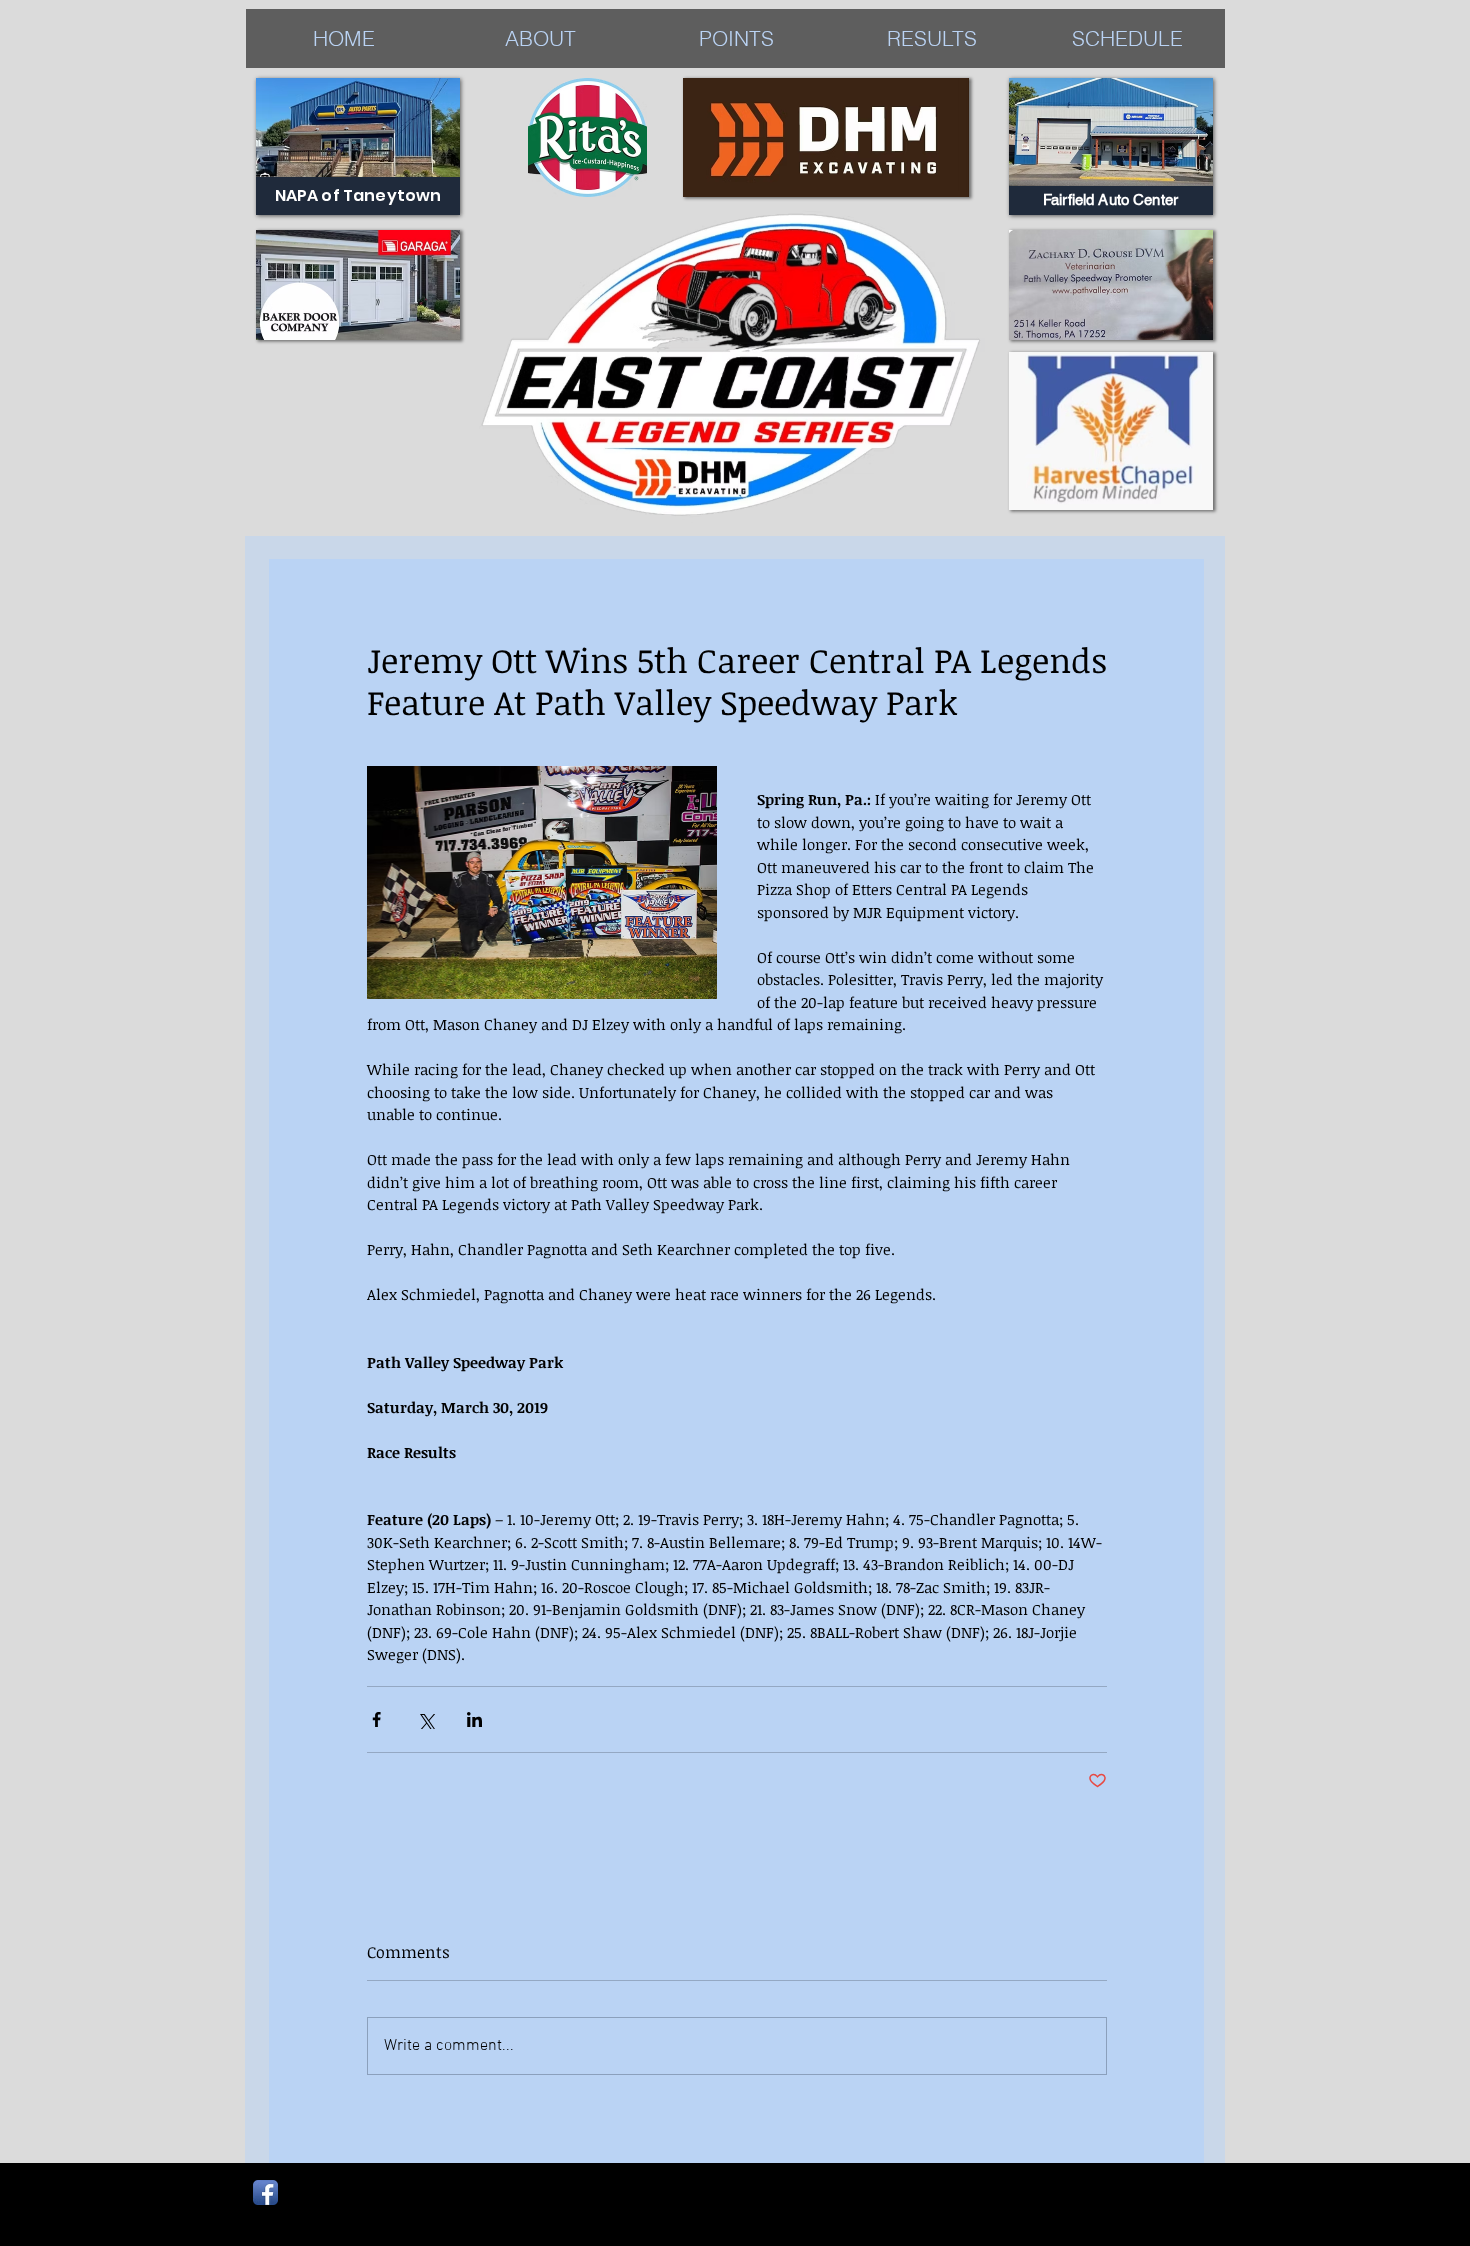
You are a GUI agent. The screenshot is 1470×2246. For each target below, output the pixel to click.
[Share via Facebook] (376, 1719)
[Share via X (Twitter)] (425, 1719)
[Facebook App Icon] (265, 2192)
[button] (932, 38)
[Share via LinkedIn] (474, 1719)
